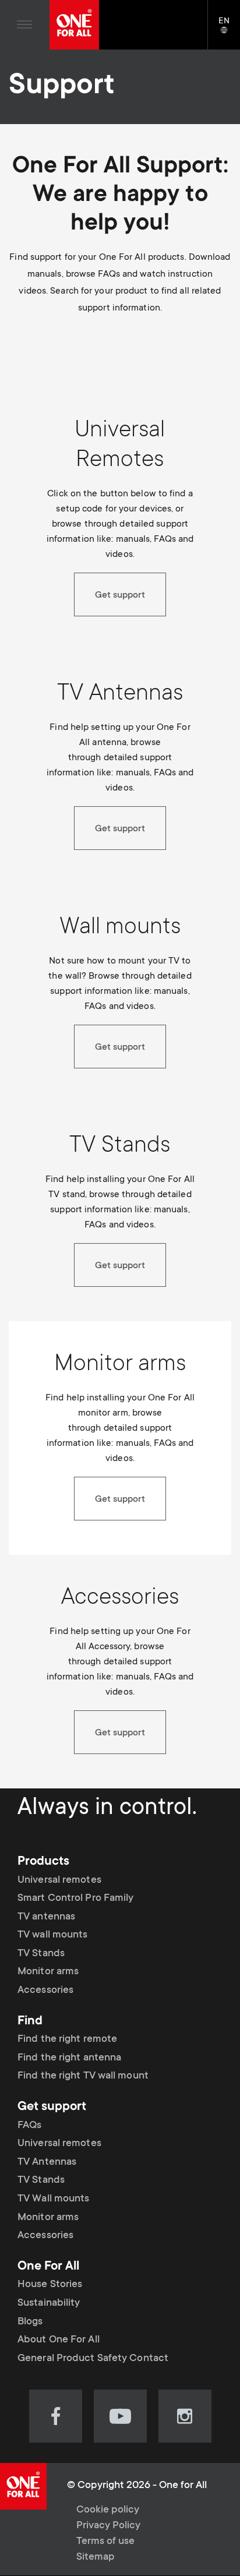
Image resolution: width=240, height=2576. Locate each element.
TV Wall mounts (53, 2199)
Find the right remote (67, 2039)
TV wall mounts (52, 1935)
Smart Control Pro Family (75, 1899)
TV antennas (46, 1917)
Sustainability (49, 2303)
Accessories (45, 1991)
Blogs (30, 2322)
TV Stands (41, 1954)
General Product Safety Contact (93, 2359)
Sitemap (96, 2557)
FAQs (29, 2126)
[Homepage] (74, 25)
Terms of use (105, 2542)
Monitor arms (48, 1972)
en (229, 31)
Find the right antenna (69, 2058)
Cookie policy (108, 2510)
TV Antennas (47, 2162)
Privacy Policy (108, 2526)
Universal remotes (59, 1880)
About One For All (59, 2340)
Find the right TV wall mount (83, 2076)
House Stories (50, 2285)
